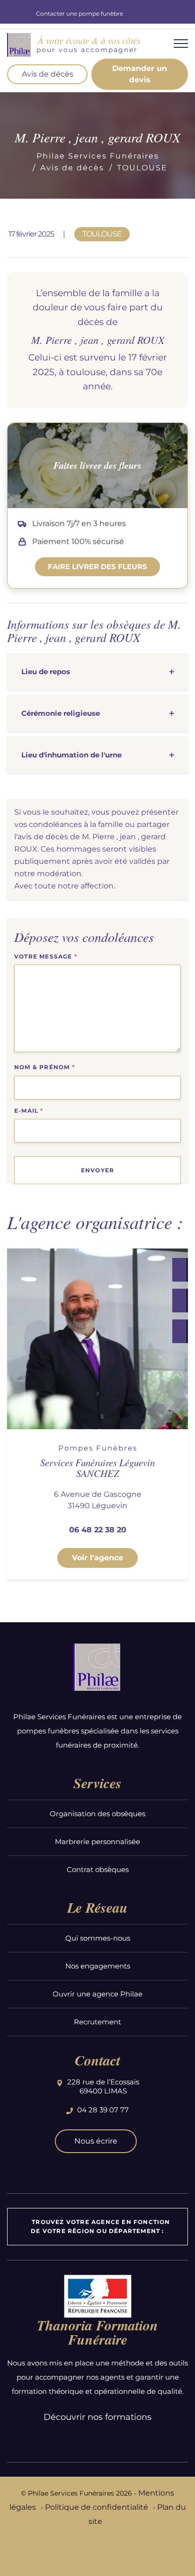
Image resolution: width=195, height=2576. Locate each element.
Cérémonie (61, 713)
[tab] (97, 672)
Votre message (46, 956)
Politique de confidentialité (97, 2507)
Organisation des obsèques (97, 1814)
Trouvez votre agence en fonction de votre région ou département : (100, 2226)
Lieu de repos (46, 672)
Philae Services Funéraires (98, 156)
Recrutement (97, 2022)
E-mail (29, 1111)
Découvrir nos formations (97, 2417)
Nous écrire (96, 2141)
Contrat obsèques (98, 1869)
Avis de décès (48, 74)
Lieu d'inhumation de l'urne (71, 755)
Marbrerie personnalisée (97, 1842)
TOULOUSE (142, 168)
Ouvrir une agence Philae (97, 1994)
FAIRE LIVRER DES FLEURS (97, 567)
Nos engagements (98, 1966)
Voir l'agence (97, 1558)
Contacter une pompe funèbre (80, 13)
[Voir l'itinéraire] (179, 1331)
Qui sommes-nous (98, 1938)
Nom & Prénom (44, 1067)
